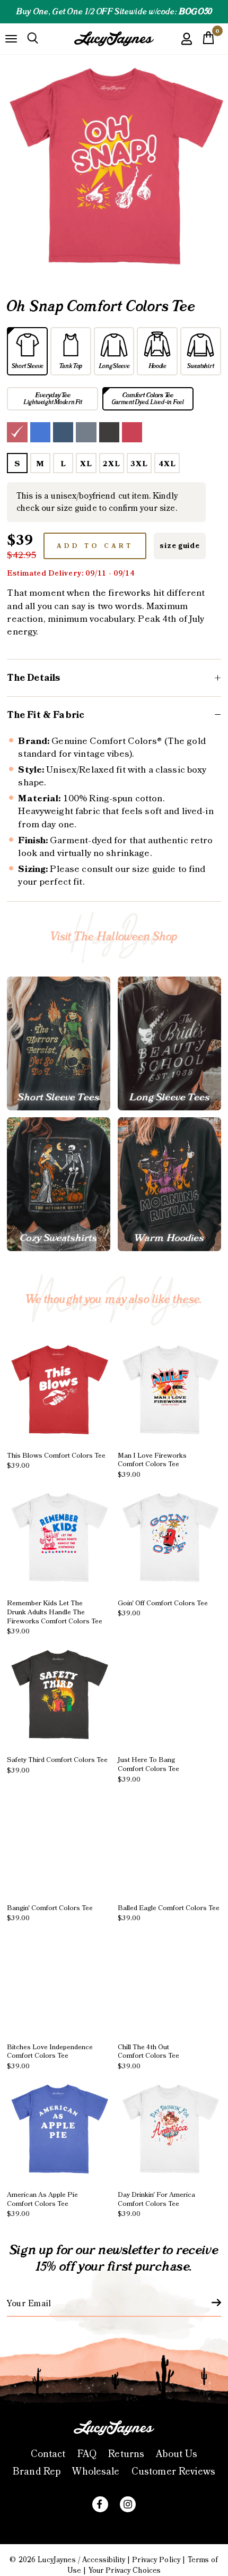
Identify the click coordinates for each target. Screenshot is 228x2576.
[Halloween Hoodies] (169, 1184)
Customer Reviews (173, 2472)
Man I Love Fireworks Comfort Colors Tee (152, 1465)
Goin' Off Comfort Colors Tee (163, 1608)
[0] (208, 41)
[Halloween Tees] (59, 1043)
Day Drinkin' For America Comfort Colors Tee (156, 2205)
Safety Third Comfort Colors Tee (57, 1765)
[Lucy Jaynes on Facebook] (100, 2504)
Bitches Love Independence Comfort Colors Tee (50, 2057)
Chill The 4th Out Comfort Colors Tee (148, 2057)
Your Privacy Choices (125, 2571)
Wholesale (96, 2472)
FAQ (87, 2454)
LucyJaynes (56, 2560)
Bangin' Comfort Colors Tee (50, 1913)
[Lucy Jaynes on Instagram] (128, 2504)
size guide (179, 546)
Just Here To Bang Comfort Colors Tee (148, 1770)
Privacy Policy (156, 2560)
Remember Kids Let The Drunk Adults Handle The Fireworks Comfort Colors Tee (55, 1618)
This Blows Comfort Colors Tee (56, 1461)
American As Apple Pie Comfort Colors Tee (42, 2205)
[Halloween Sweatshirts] (59, 1184)
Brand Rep (37, 2472)
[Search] (33, 39)
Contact (48, 2454)
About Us (177, 2454)
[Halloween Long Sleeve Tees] (169, 1043)
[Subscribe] (210, 2303)
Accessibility (104, 2560)
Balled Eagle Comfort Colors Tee (169, 1913)
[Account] (187, 46)
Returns (126, 2454)
